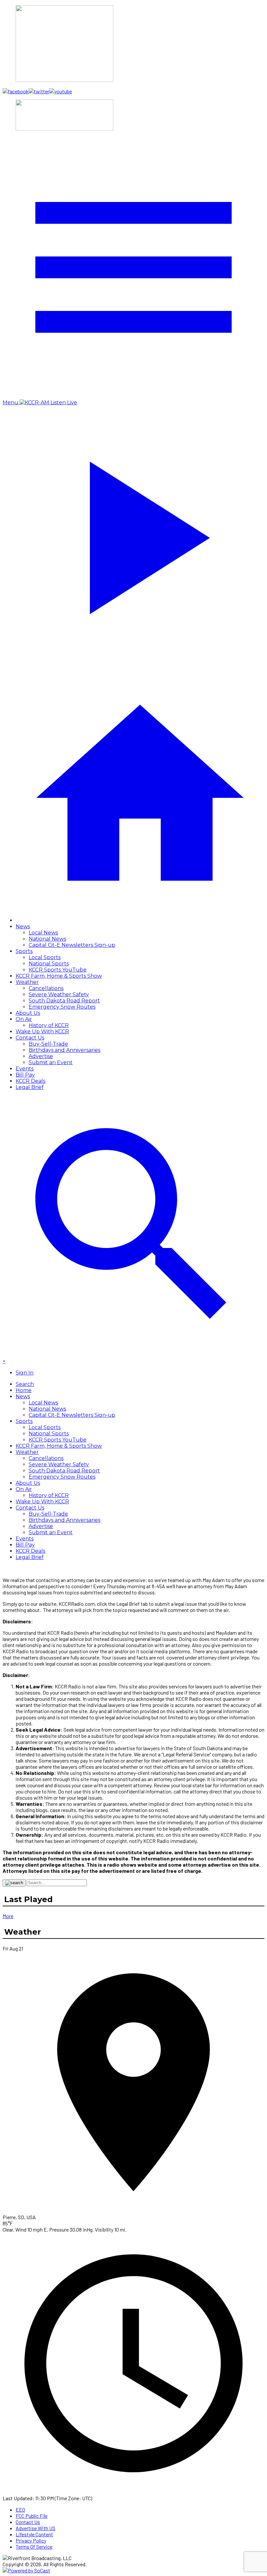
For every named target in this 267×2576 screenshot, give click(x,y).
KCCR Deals (30, 1081)
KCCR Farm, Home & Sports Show (59, 976)
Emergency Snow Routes (62, 1007)
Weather (27, 982)
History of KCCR (49, 1025)
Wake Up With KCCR (42, 1032)
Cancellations (46, 988)
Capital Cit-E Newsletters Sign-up (72, 945)
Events (25, 1069)
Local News (43, 933)
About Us (28, 1013)
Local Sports (45, 957)
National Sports (49, 964)
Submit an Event (51, 1062)
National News (47, 939)
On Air (24, 1019)
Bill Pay (25, 1075)
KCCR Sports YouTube (58, 970)
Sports (24, 951)
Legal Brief (30, 1087)
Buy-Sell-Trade (48, 1044)
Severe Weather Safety (59, 994)
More (8, 1916)
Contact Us (30, 1038)
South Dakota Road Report (64, 1001)
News (23, 926)
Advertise (41, 1056)
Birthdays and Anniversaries (64, 1050)
